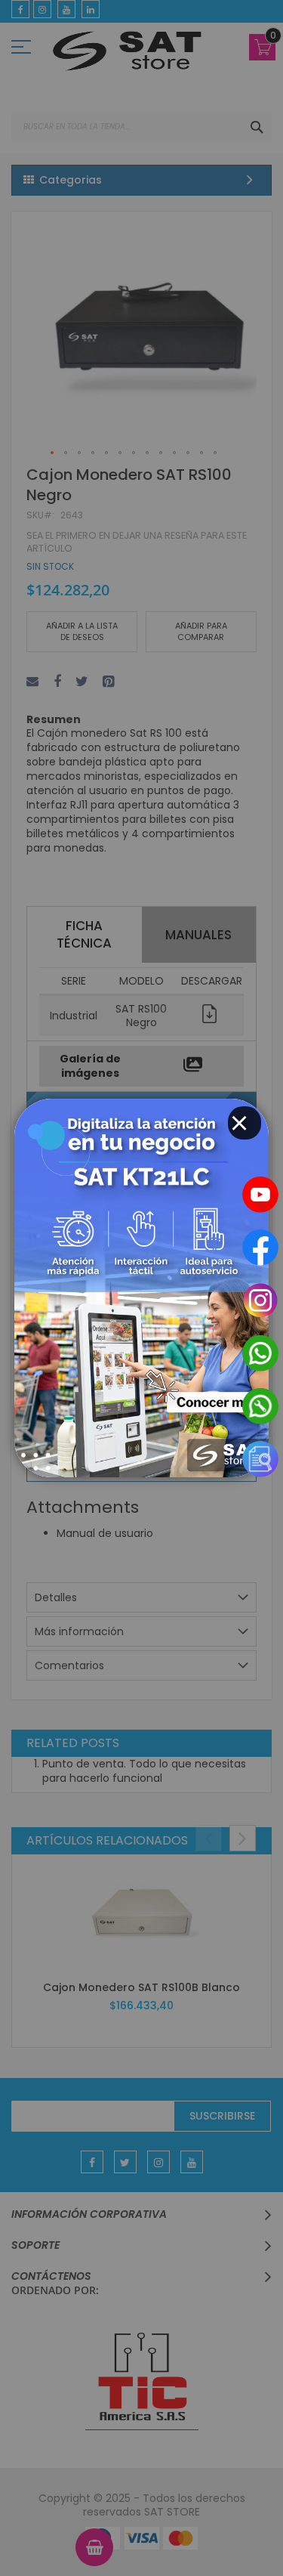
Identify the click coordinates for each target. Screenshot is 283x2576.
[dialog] (141, 1288)
